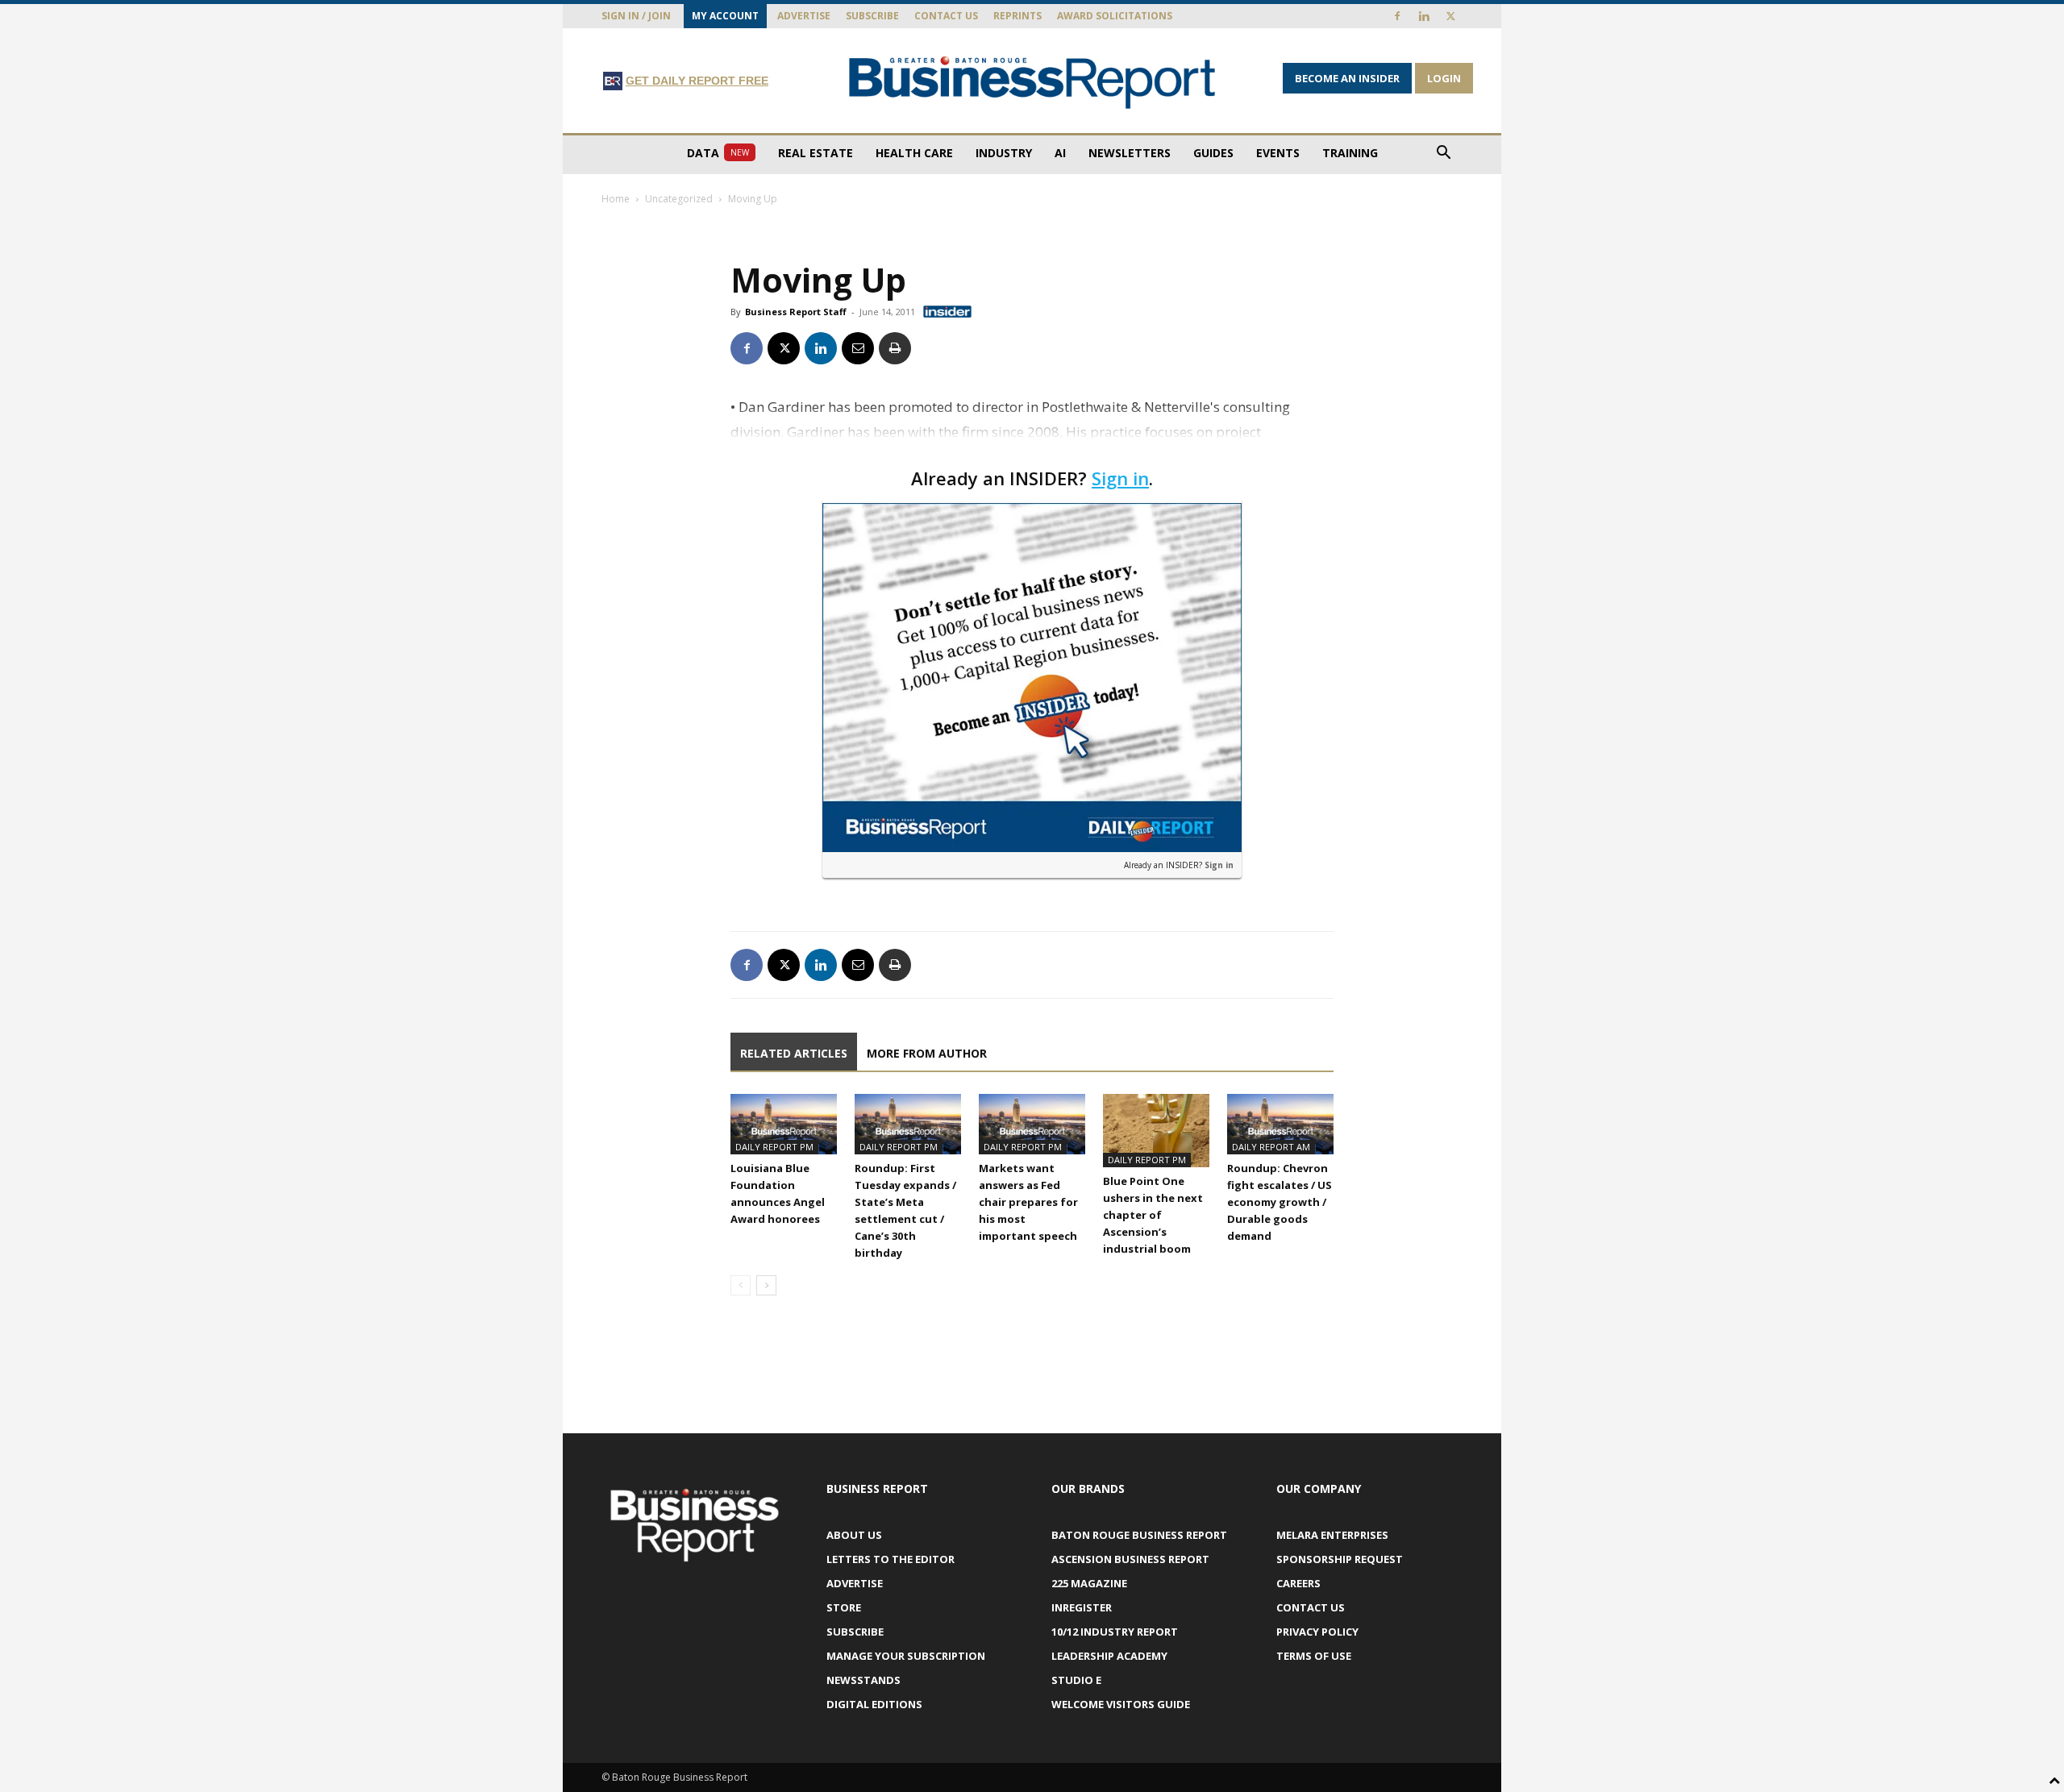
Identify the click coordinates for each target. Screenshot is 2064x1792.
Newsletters (1130, 153)
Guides (1213, 153)
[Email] (858, 348)
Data (718, 153)
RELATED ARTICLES (794, 1053)
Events (1278, 153)
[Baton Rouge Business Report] (1032, 82)
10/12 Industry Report (1115, 1632)
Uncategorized (679, 199)
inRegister (1082, 1607)
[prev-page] (741, 1285)
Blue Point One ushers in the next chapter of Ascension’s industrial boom (1153, 1215)
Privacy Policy (1317, 1632)
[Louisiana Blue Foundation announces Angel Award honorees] (784, 1124)
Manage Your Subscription (906, 1656)
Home (616, 199)
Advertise (804, 16)
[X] (1450, 16)
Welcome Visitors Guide (1121, 1704)
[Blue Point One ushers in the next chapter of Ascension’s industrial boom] (1156, 1131)
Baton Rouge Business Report (1139, 1535)
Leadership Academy (1109, 1656)
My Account (725, 16)
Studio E (1076, 1680)
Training (1350, 153)
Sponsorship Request (1340, 1559)
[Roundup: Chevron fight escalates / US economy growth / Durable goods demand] (1280, 1124)
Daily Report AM (1271, 1147)
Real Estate (816, 153)
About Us (854, 1535)
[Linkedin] (1424, 16)
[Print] (895, 348)
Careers (1298, 1583)
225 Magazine (1089, 1583)
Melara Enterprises (1332, 1535)
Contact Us (946, 16)
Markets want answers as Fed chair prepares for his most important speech (1028, 1202)
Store (844, 1607)
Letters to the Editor (891, 1559)
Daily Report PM (774, 1147)
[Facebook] (1397, 16)
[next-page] (766, 1285)
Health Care (914, 153)
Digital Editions (874, 1704)
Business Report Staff (796, 312)
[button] (1443, 154)
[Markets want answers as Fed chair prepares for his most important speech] (1032, 1124)
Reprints (1017, 16)
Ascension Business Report (1130, 1559)
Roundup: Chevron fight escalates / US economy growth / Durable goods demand (1280, 1202)
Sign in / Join (636, 16)
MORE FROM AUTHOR (927, 1053)
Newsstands (863, 1680)
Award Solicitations (1115, 16)
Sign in (1120, 478)
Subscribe (872, 16)
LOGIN (1444, 78)
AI (1060, 153)
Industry (1004, 153)
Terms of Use (1314, 1656)
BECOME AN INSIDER (1347, 78)
